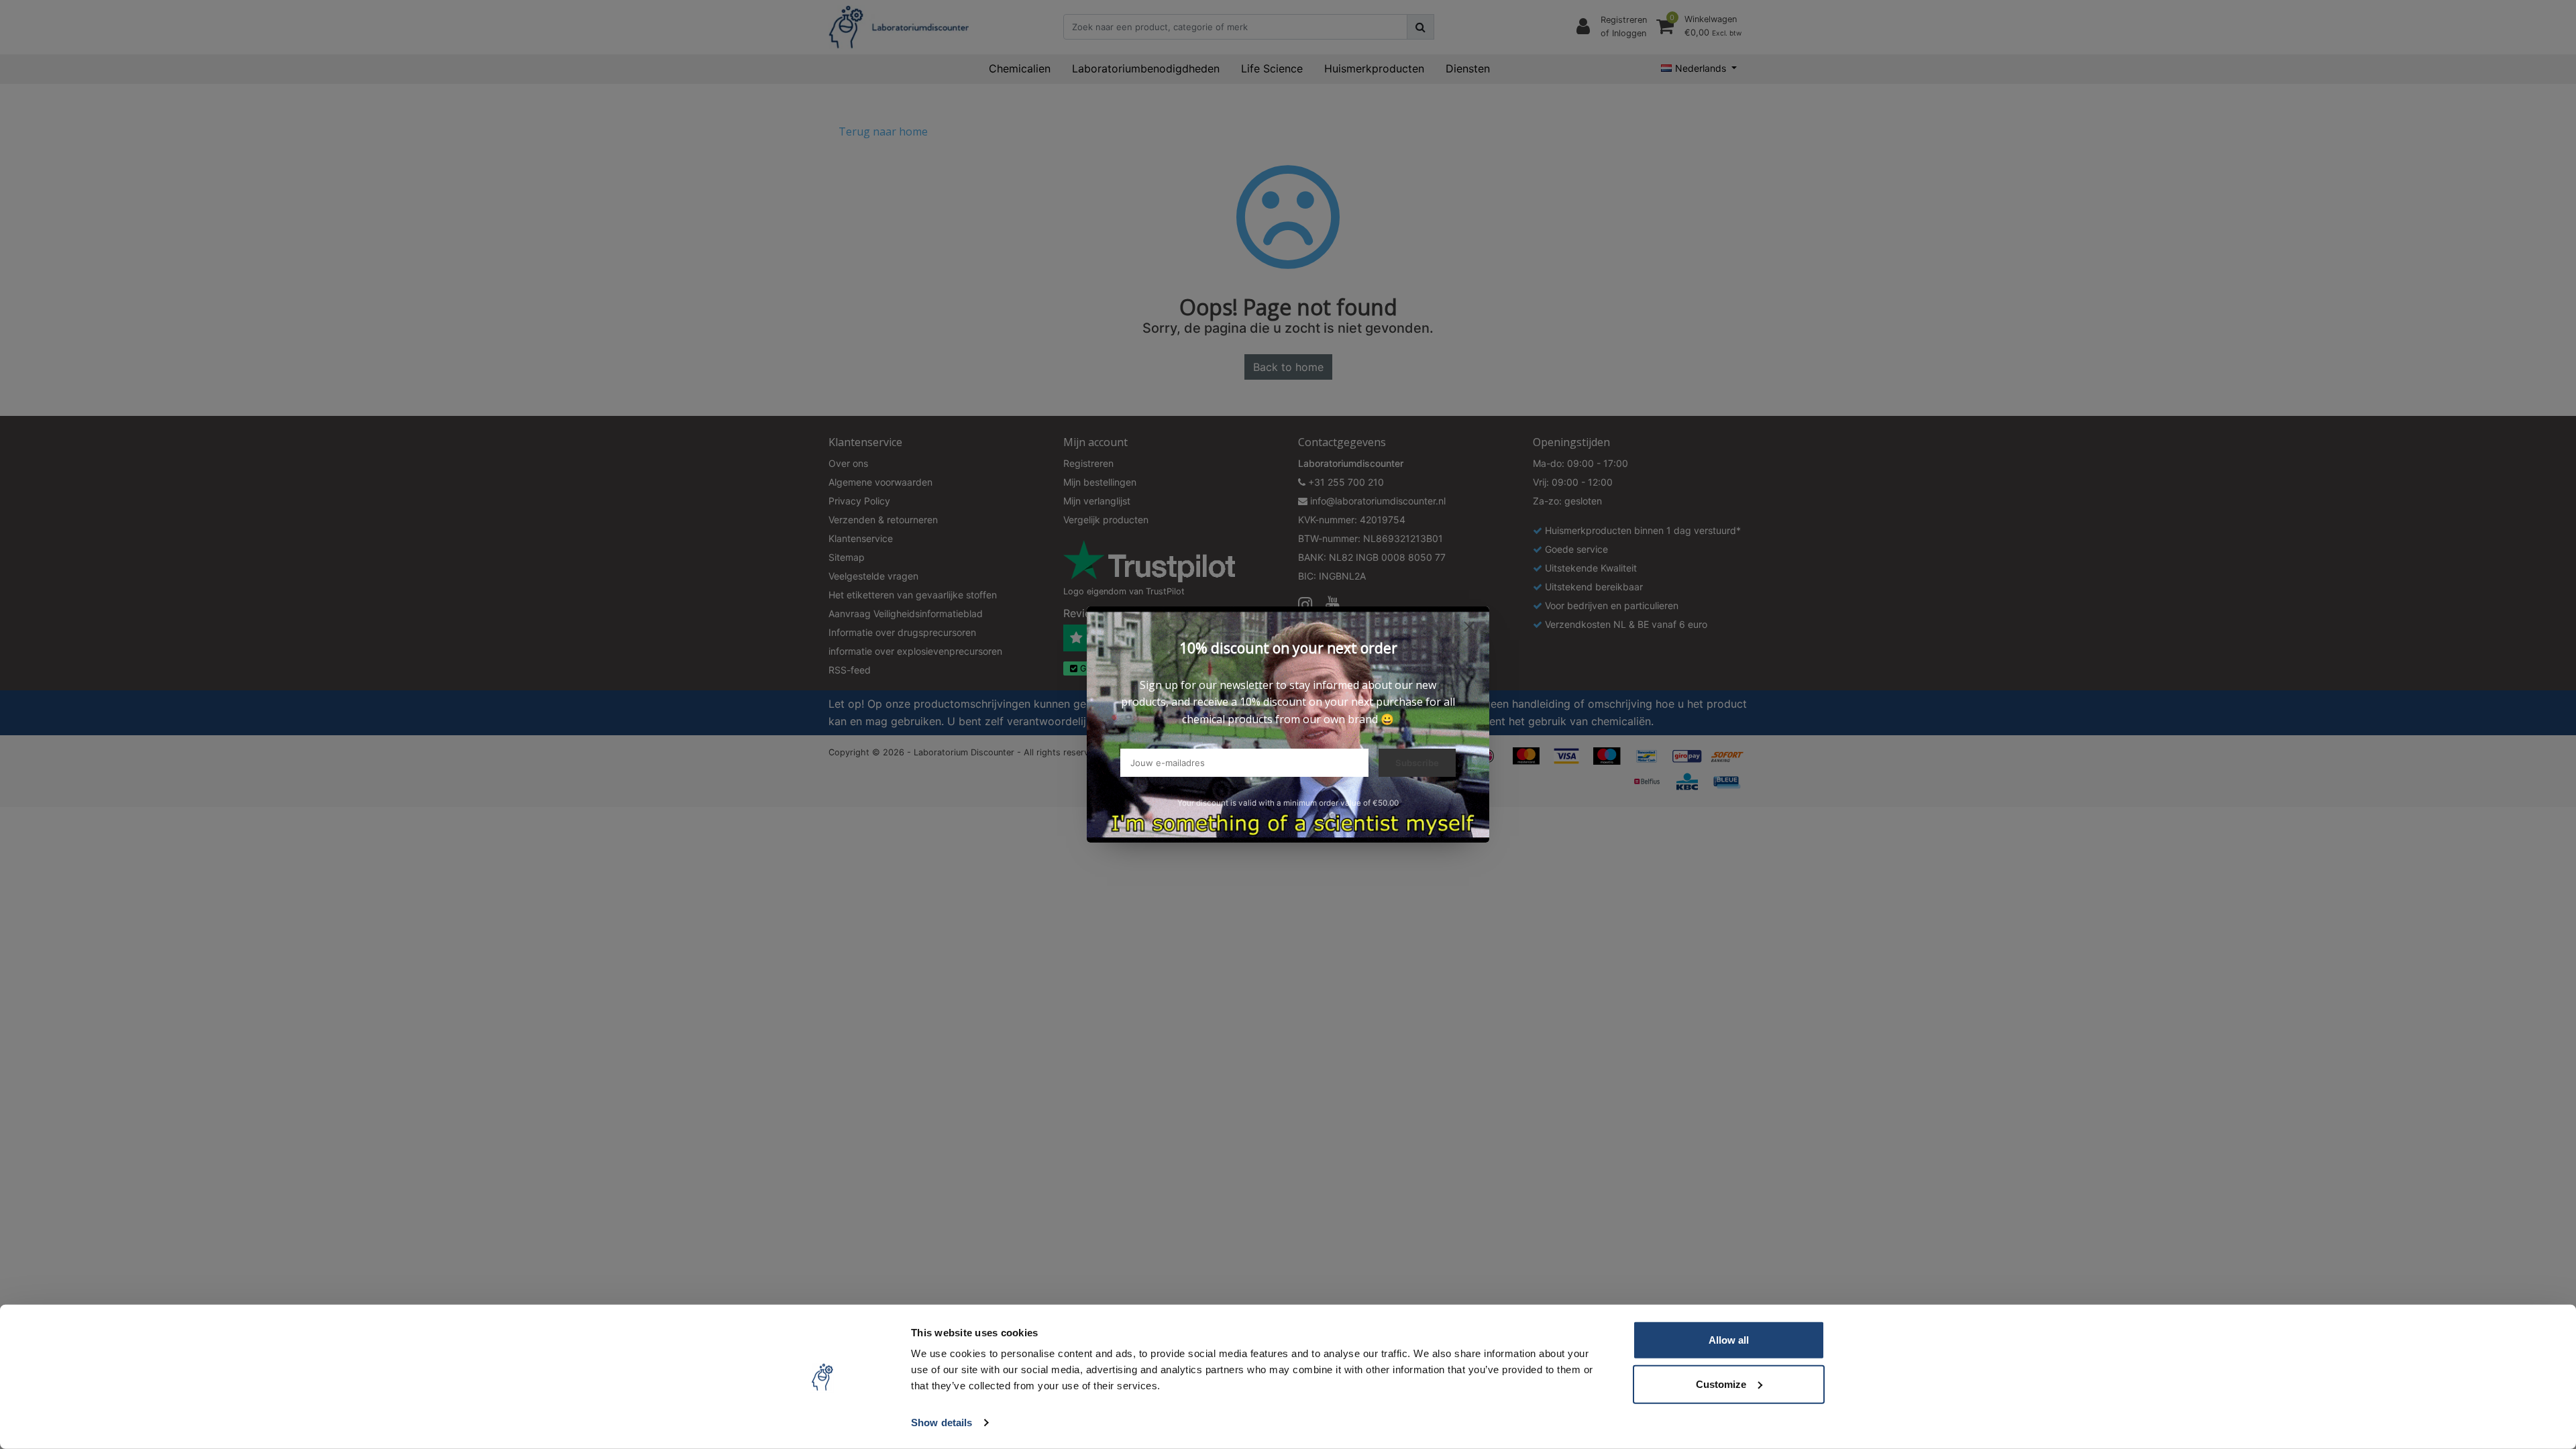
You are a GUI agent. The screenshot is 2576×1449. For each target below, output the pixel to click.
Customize (1721, 1384)
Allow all (1729, 1340)
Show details (942, 1423)
